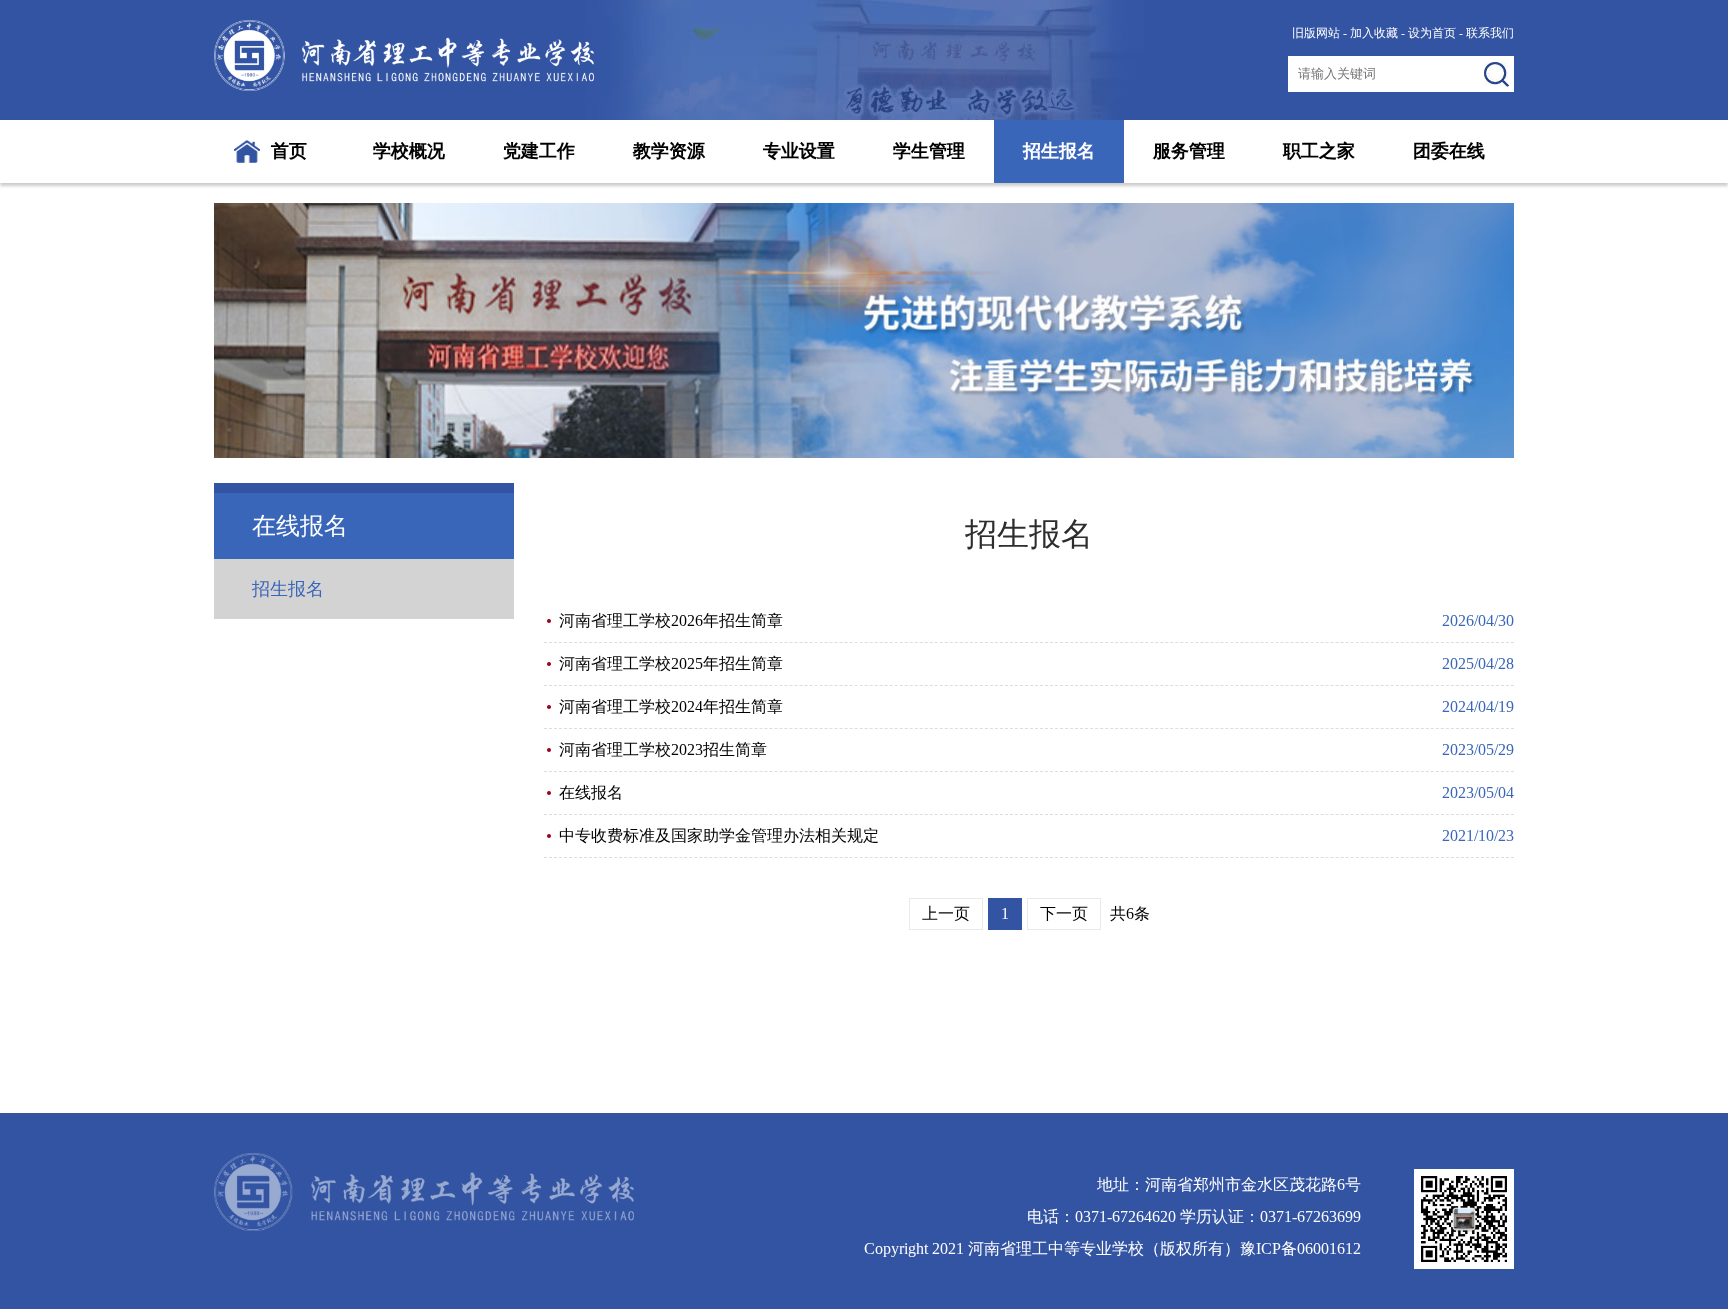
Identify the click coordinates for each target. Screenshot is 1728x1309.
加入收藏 (1374, 33)
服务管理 (1189, 151)
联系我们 (1490, 33)
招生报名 (1059, 151)
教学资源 (669, 151)
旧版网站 (1316, 33)
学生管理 (929, 151)
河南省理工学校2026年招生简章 (671, 620)
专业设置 (799, 151)
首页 (289, 151)
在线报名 (591, 792)
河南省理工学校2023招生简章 (663, 749)
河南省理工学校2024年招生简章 (671, 706)
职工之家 (1319, 151)
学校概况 (409, 151)
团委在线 (1449, 151)
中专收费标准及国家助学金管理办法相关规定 (719, 835)
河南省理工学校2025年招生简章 (671, 663)
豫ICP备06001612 (1300, 1248)
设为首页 (1432, 33)
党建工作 (539, 151)
